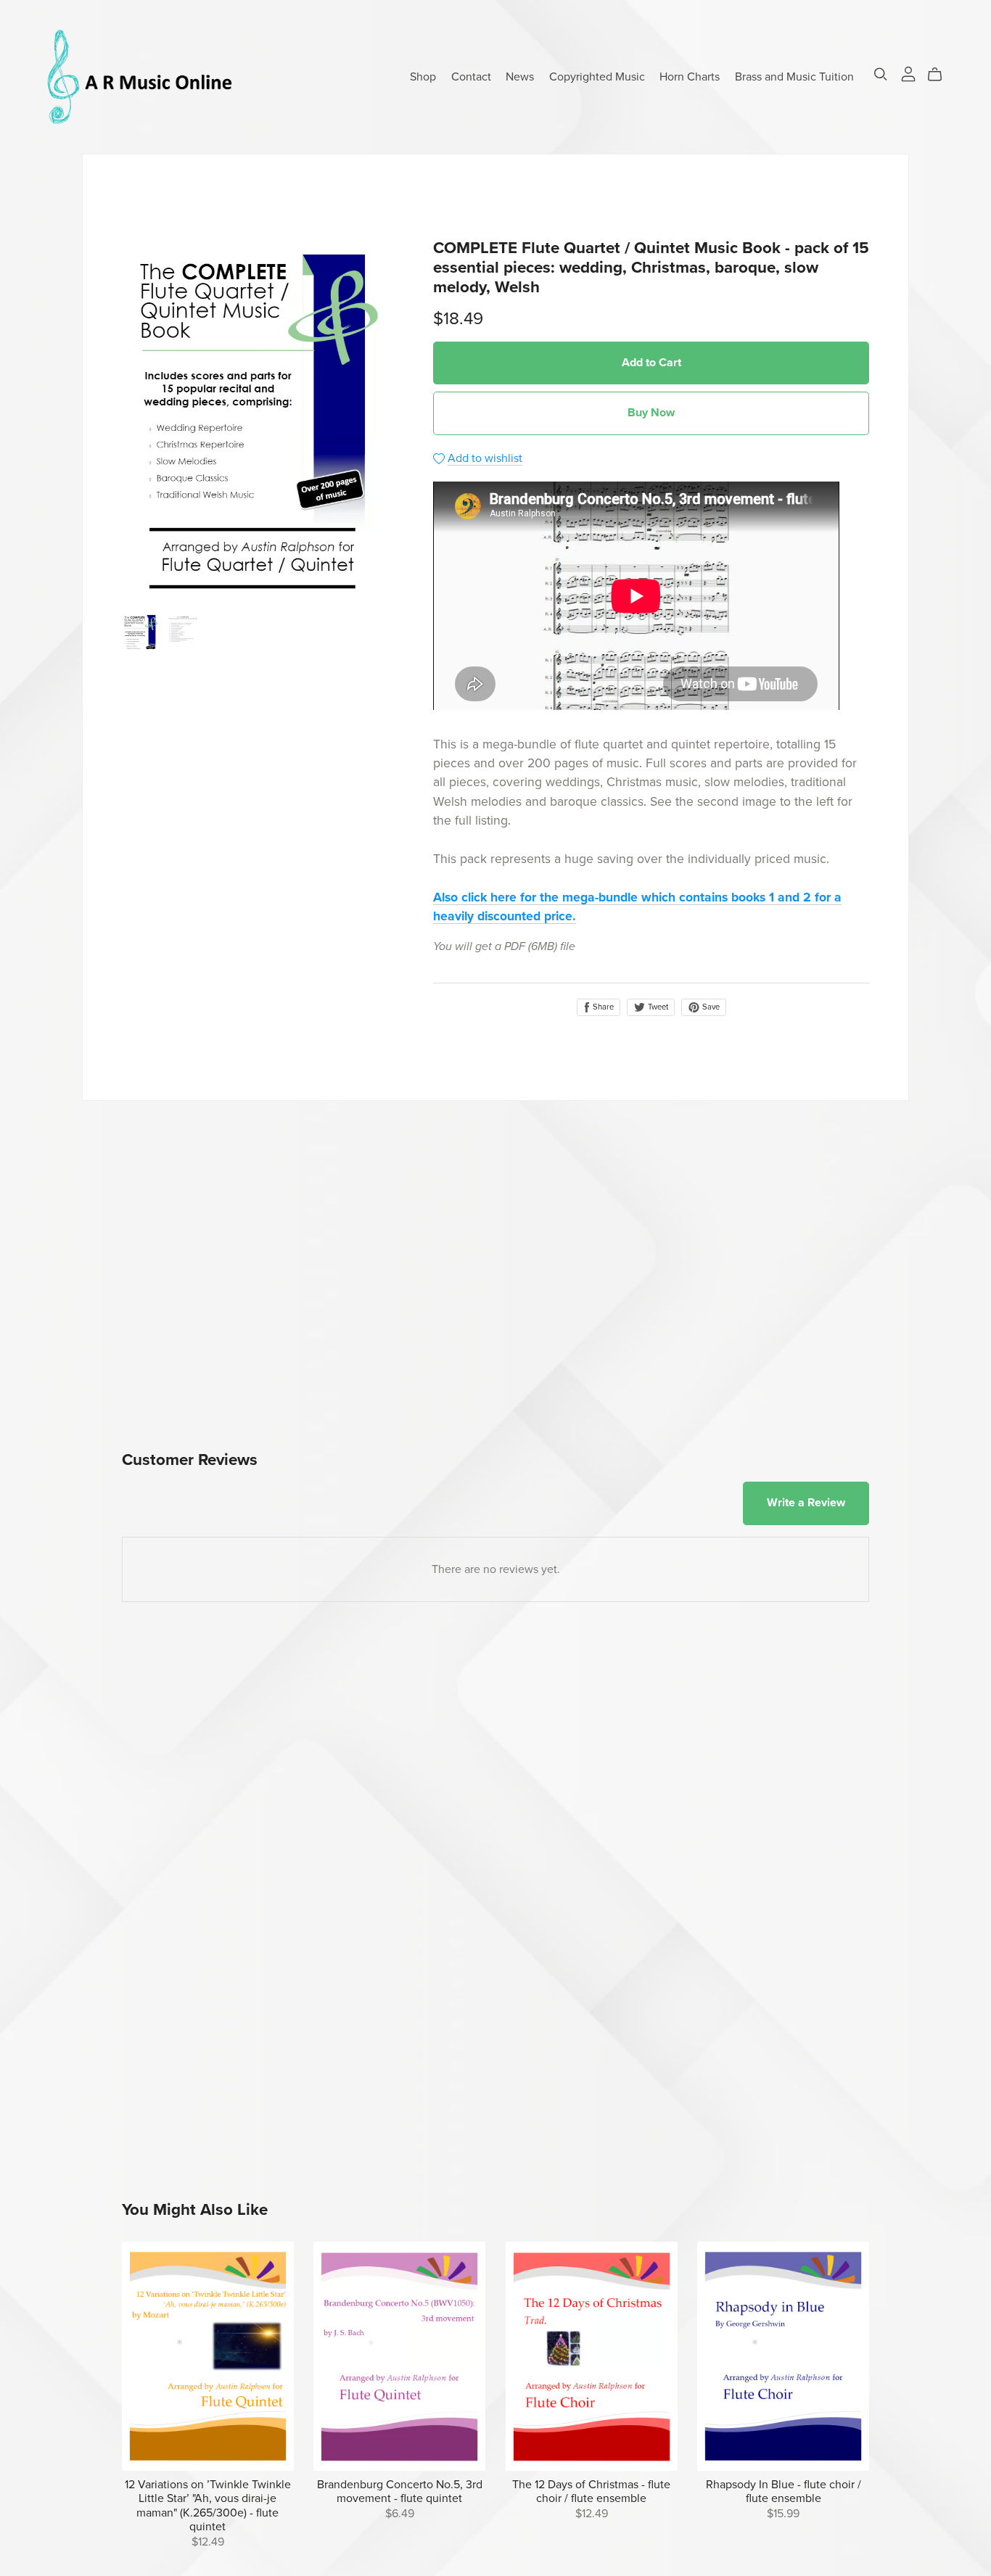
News (520, 76)
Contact (471, 76)
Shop (423, 76)
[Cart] (941, 75)
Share (602, 1007)
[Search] (881, 74)
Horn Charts (690, 76)
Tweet (657, 1007)
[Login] (908, 73)
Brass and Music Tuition (794, 76)
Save (710, 1007)
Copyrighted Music (597, 76)
